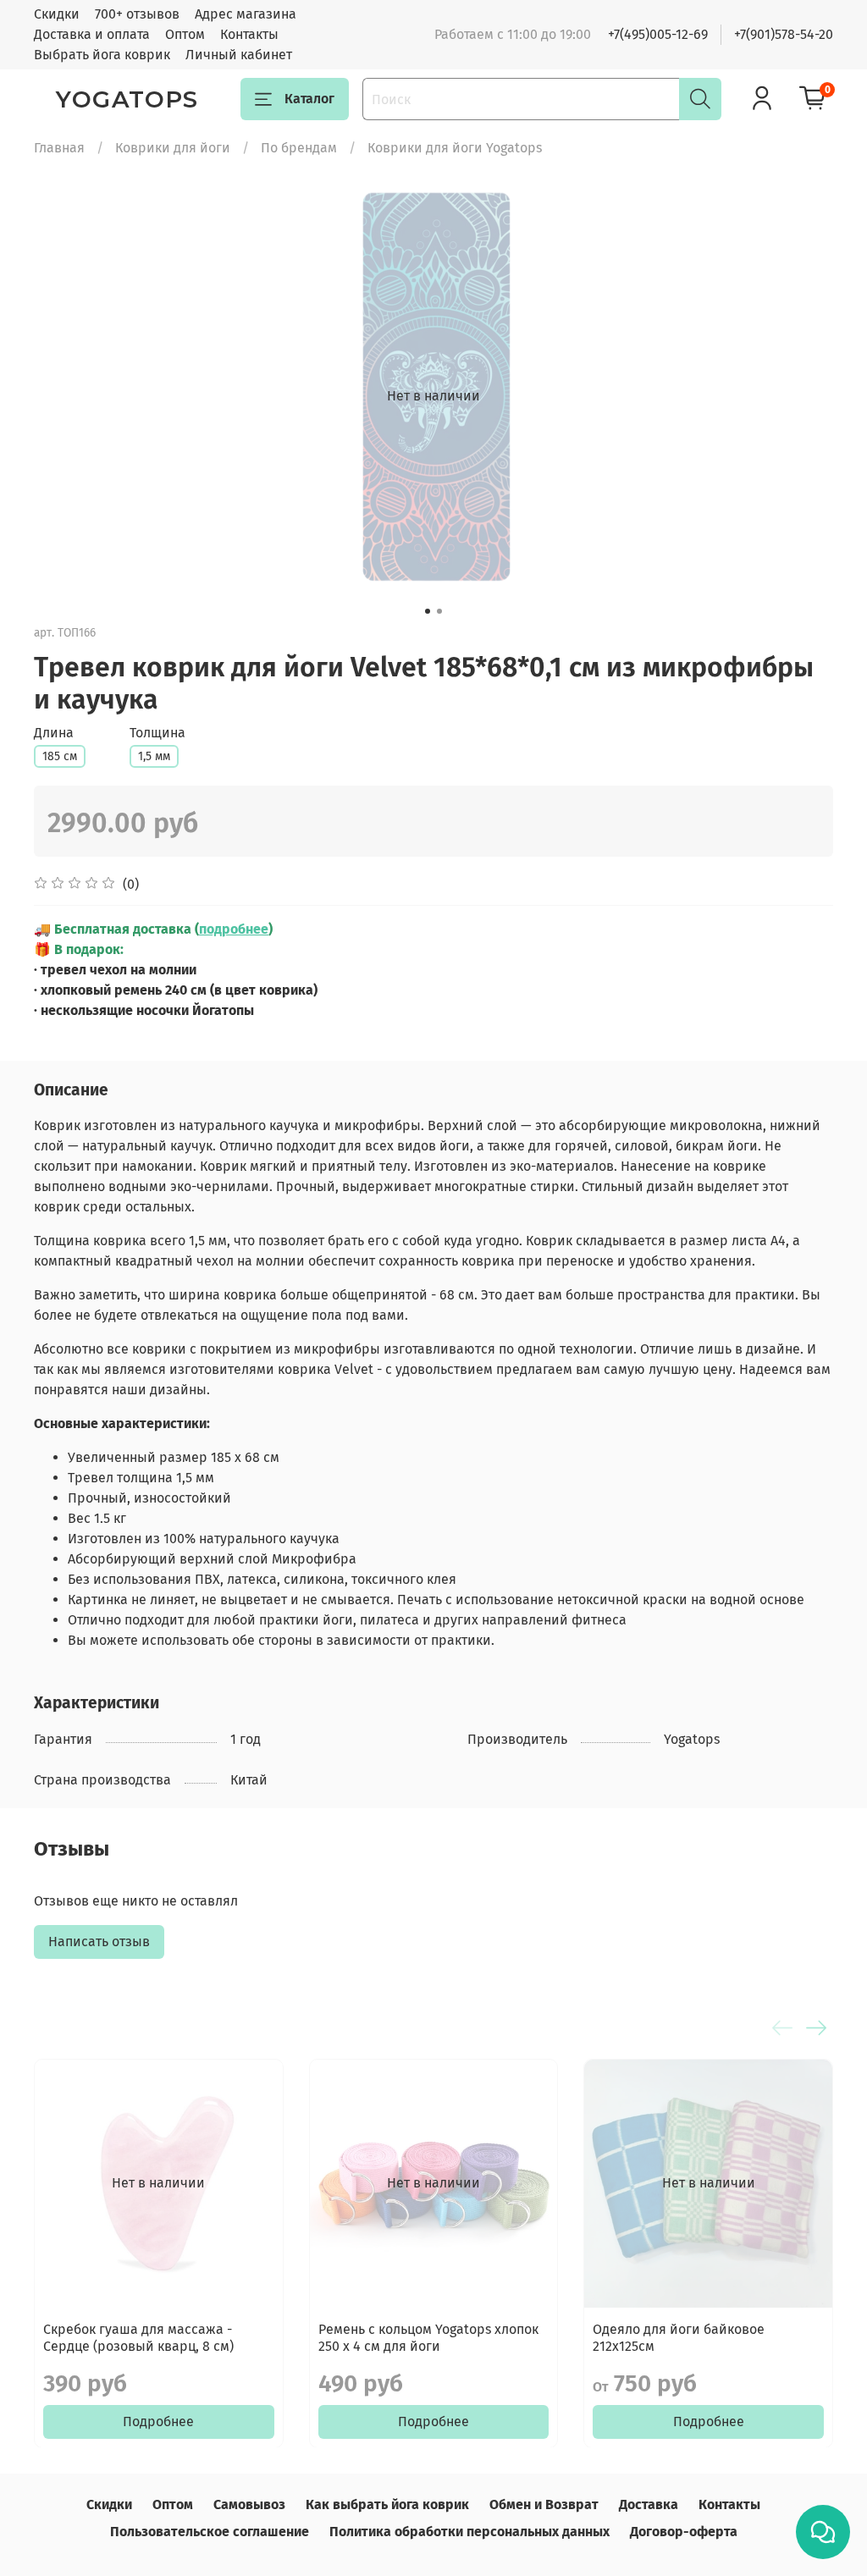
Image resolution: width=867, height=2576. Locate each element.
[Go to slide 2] (439, 611)
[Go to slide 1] (428, 611)
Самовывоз (249, 2504)
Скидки (57, 14)
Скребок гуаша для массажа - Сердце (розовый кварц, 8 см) (138, 2337)
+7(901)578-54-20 (784, 34)
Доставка (649, 2504)
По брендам (299, 148)
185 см (60, 756)
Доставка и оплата (92, 34)
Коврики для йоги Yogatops (455, 148)
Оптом (185, 34)
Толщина (157, 733)
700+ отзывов (137, 14)
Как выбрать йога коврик (387, 2504)
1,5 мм (154, 756)
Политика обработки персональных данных (469, 2532)
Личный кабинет (239, 55)
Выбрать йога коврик (102, 55)
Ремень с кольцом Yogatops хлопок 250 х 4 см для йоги (428, 2337)
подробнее (234, 929)
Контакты (249, 34)
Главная (59, 148)
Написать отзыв (99, 1942)
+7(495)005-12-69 (658, 34)
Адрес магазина (246, 14)
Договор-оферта (684, 2532)
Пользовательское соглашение (210, 2532)
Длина (54, 733)
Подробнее (158, 2421)
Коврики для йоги (173, 148)
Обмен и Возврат (544, 2504)
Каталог (309, 99)
